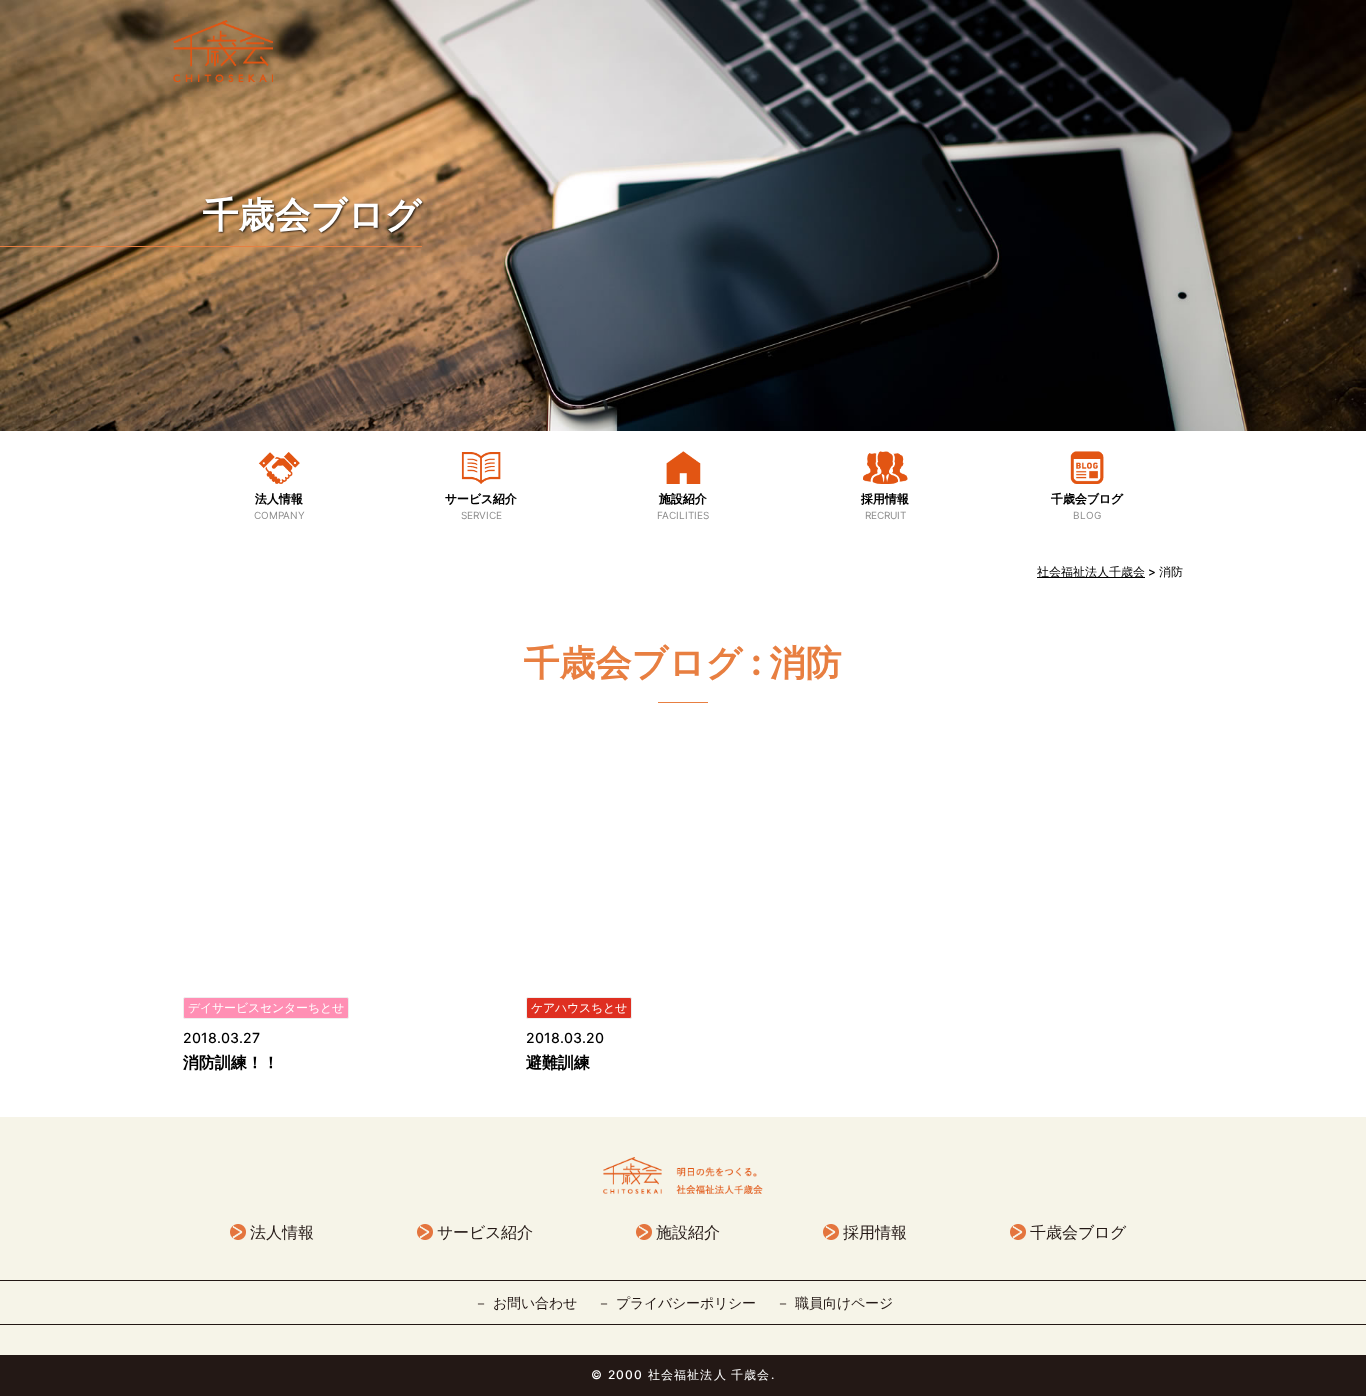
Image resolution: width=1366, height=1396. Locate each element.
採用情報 (885, 506)
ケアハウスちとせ (579, 1007)
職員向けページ (844, 1302)
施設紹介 (683, 506)
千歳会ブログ (312, 214)
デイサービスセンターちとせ (266, 1007)
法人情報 (279, 506)
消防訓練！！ (231, 1062)
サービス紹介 (481, 506)
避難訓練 (558, 1062)
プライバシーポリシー (686, 1302)
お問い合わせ (535, 1302)
